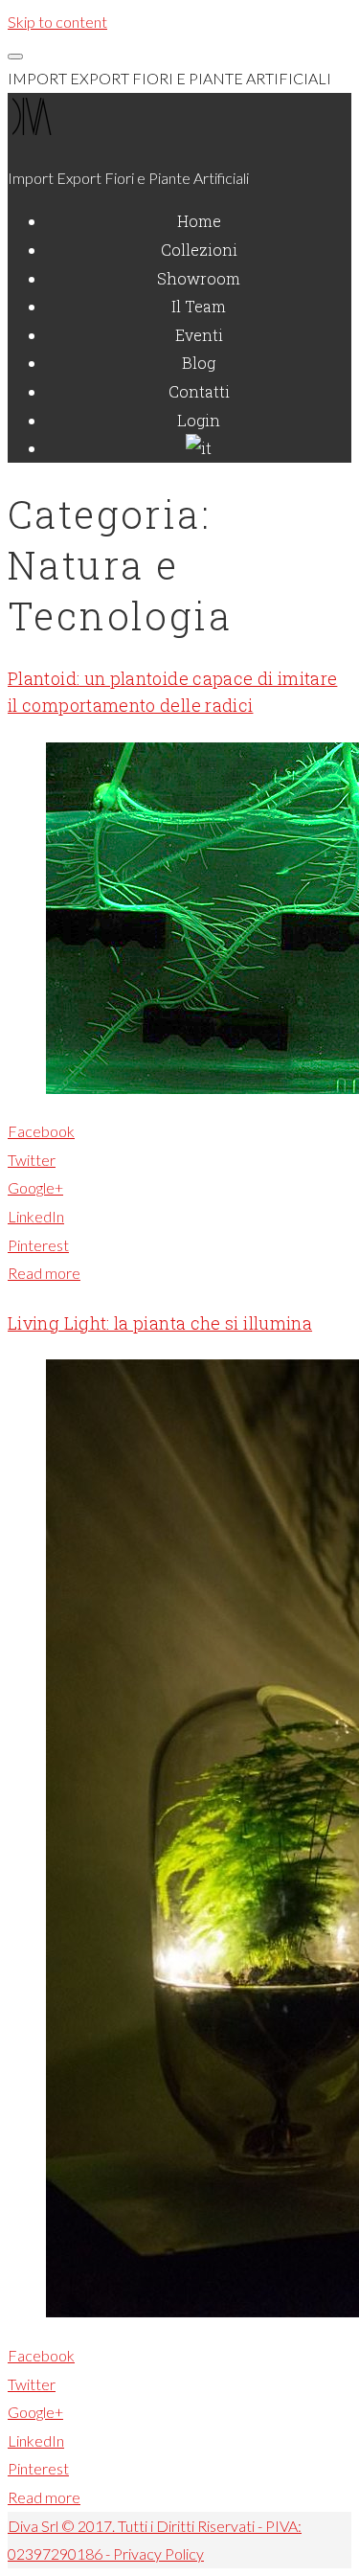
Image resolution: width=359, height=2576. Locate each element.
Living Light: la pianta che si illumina (160, 1323)
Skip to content (57, 22)
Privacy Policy (158, 2553)
